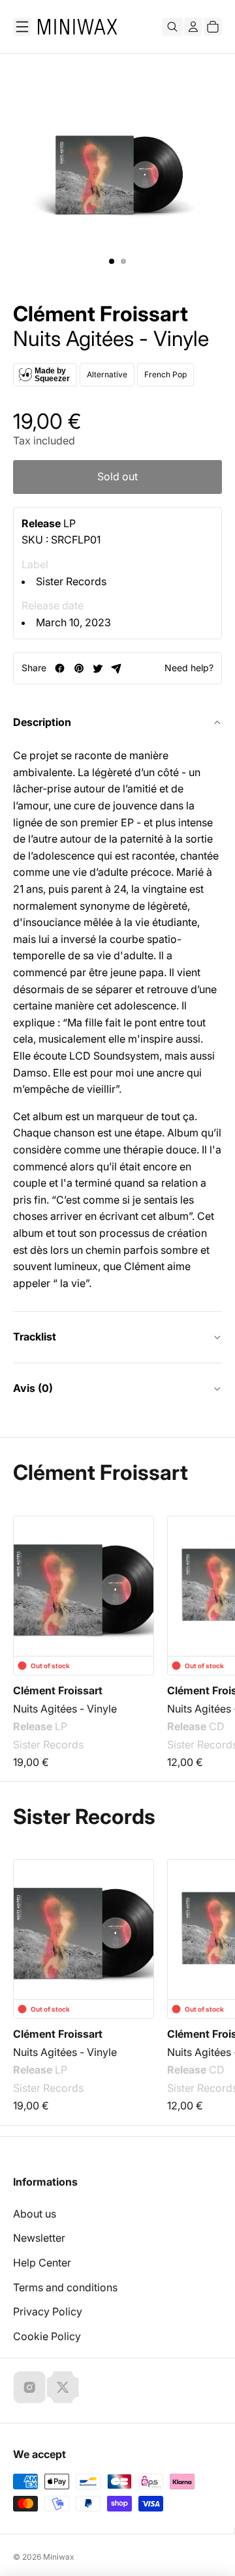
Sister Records (71, 581)
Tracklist (35, 1337)
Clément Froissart (101, 314)
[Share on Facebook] (60, 668)
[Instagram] (29, 2387)
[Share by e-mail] (117, 668)
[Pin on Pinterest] (79, 668)
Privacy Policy (48, 2311)
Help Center (42, 2263)
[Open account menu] (193, 27)
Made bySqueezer (52, 375)
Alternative (107, 374)
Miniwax (59, 2557)
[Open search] (172, 27)
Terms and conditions (65, 2287)
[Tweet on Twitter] (98, 668)
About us (35, 2214)
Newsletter (39, 2238)
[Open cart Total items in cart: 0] (213, 27)
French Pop (165, 374)
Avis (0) (33, 1388)
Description (42, 722)
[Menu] (22, 27)
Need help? (189, 668)
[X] (63, 2387)
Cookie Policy (47, 2336)
